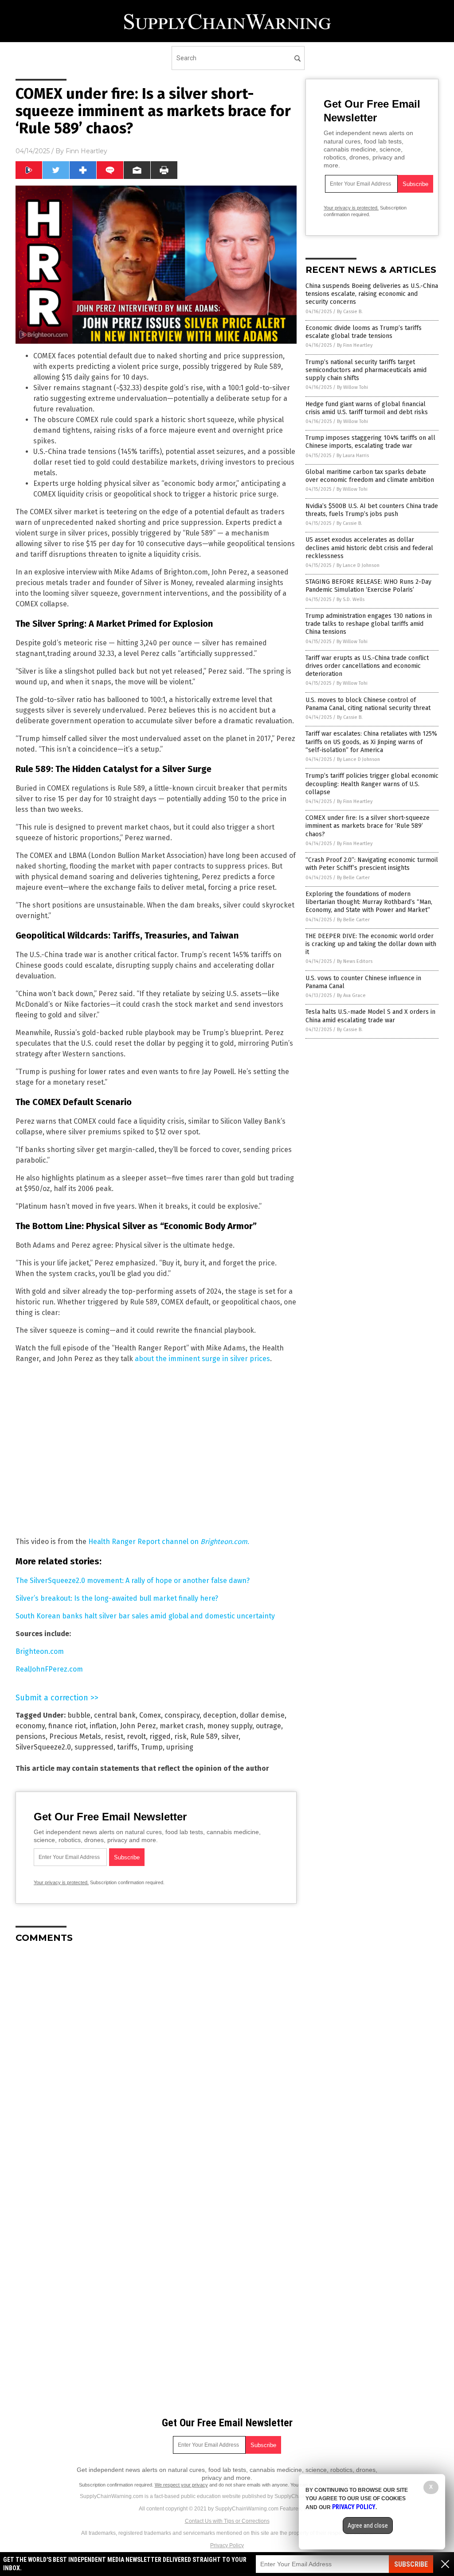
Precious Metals (75, 1736)
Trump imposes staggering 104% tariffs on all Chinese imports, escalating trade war (370, 442)
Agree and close (368, 2526)
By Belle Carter (353, 878)
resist (114, 1736)
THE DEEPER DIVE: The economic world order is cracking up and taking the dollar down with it (371, 944)
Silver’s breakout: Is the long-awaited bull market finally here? (117, 1598)
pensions (31, 1736)
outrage (268, 1726)
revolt (136, 1736)
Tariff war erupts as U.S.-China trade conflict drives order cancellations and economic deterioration (367, 666)
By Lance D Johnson (358, 565)
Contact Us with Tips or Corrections (227, 2521)
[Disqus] (156, 2061)
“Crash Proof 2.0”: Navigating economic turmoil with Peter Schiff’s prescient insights (372, 864)
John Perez (138, 1726)
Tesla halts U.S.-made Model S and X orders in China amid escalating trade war (370, 1016)
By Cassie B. (350, 312)
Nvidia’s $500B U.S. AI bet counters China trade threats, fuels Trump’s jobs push (372, 510)
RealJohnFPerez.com (49, 1669)
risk (180, 1736)
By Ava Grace (351, 995)
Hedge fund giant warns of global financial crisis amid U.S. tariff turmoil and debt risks (367, 408)
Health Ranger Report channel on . (169, 1542)
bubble (79, 1715)
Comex (150, 1715)
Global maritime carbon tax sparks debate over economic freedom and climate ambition (370, 476)
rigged (160, 1736)
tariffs (127, 1747)
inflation (103, 1726)
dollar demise (262, 1715)
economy (30, 1726)
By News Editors (355, 961)
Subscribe (411, 2564)
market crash (182, 1726)
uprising (180, 1747)
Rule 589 (204, 1736)
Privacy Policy (227, 2545)
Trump (152, 1747)
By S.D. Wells (350, 599)
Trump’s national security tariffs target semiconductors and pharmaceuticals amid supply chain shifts (366, 370)
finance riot (67, 1726)
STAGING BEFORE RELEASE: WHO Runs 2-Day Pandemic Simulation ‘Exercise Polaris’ (368, 586)
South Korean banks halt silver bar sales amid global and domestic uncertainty (145, 1616)
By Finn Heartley (355, 345)
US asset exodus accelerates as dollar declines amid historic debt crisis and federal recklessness (369, 548)
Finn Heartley (86, 151)
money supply (230, 1726)
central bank (115, 1715)
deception (220, 1715)
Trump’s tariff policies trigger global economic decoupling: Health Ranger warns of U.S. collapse (372, 784)
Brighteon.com (40, 1651)
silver (230, 1736)
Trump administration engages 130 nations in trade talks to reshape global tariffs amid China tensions (369, 624)
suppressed (94, 1747)
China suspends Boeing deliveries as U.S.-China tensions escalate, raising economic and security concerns (372, 294)
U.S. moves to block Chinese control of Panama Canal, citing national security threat (368, 704)
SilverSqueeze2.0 (43, 1747)
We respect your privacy (181, 2485)
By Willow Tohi (352, 387)
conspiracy (182, 1715)
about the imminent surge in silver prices (202, 1359)
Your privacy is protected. (61, 1882)
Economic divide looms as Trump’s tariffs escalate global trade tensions (364, 332)
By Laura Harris (353, 456)
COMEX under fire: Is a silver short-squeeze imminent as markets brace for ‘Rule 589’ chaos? (368, 826)
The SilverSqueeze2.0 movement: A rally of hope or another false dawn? (133, 1581)
